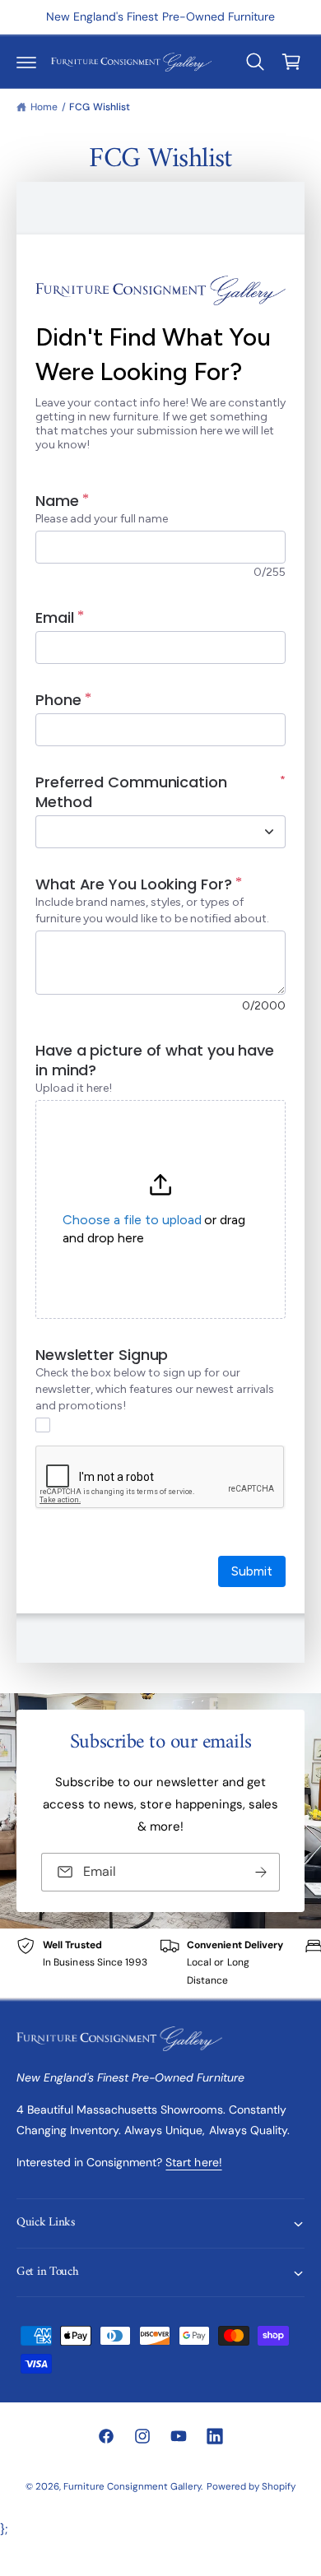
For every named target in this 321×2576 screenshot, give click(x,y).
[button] (26, 62)
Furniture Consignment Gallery (132, 2487)
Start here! (193, 2162)
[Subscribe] (261, 1872)
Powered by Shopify (251, 2487)
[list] (160, 1963)
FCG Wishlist (99, 107)
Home (44, 107)
